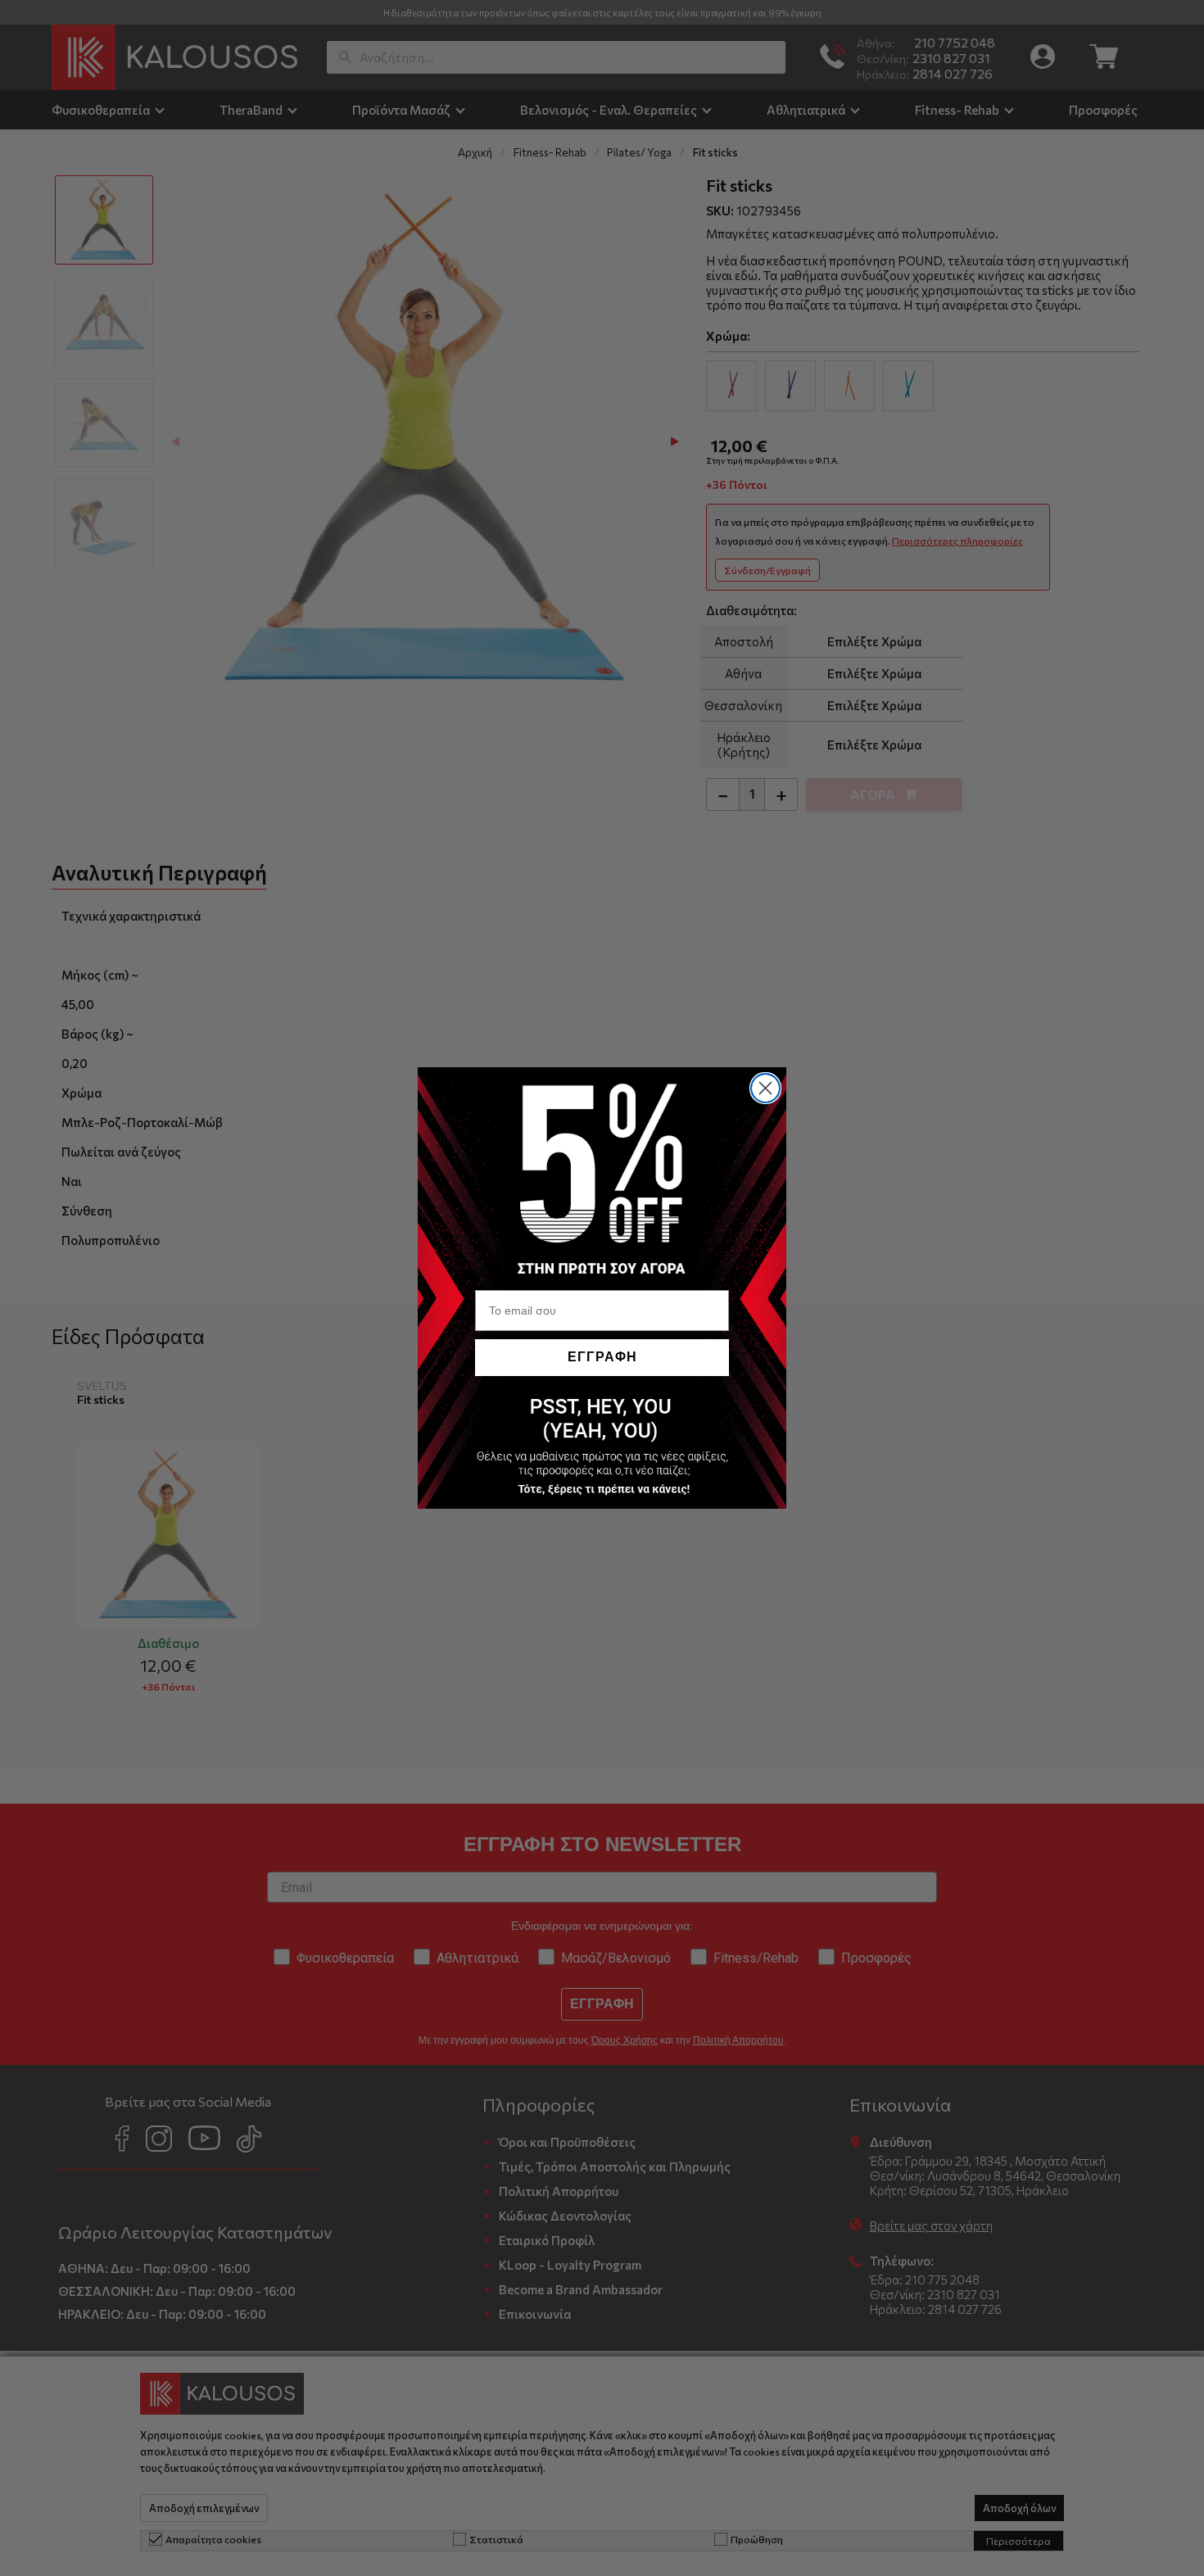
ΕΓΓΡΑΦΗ (602, 1357)
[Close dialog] (765, 1088)
